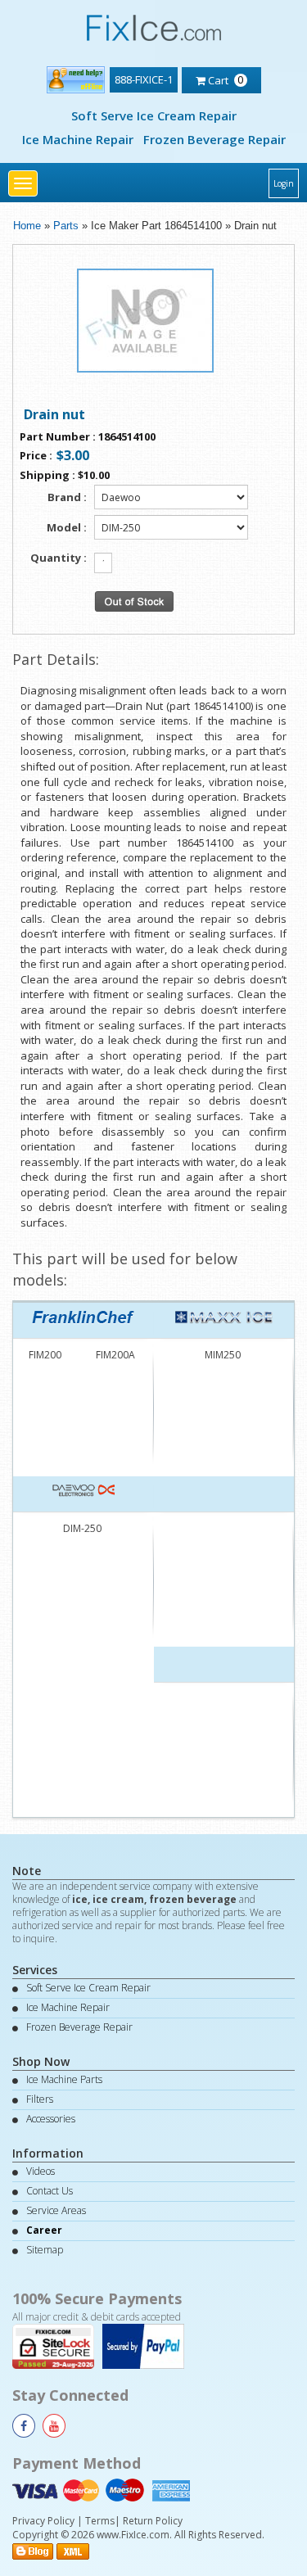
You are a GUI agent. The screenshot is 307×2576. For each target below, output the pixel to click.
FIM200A (115, 1355)
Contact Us (50, 2191)
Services (35, 1970)
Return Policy (153, 2521)
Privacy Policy (43, 2521)
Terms (100, 2521)
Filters (40, 2099)
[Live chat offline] (76, 77)
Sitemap (45, 2250)
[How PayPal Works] (147, 2345)
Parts (66, 226)
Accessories (51, 2119)
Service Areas (56, 2210)
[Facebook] (24, 2426)
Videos (41, 2171)
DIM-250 (82, 1528)
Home (27, 226)
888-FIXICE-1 (144, 79)
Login (284, 183)
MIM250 (223, 1355)
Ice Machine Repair (78, 139)
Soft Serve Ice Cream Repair (154, 115)
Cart (225, 79)
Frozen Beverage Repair (214, 139)
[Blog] (33, 2549)
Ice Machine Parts (64, 2079)
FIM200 (45, 1355)
